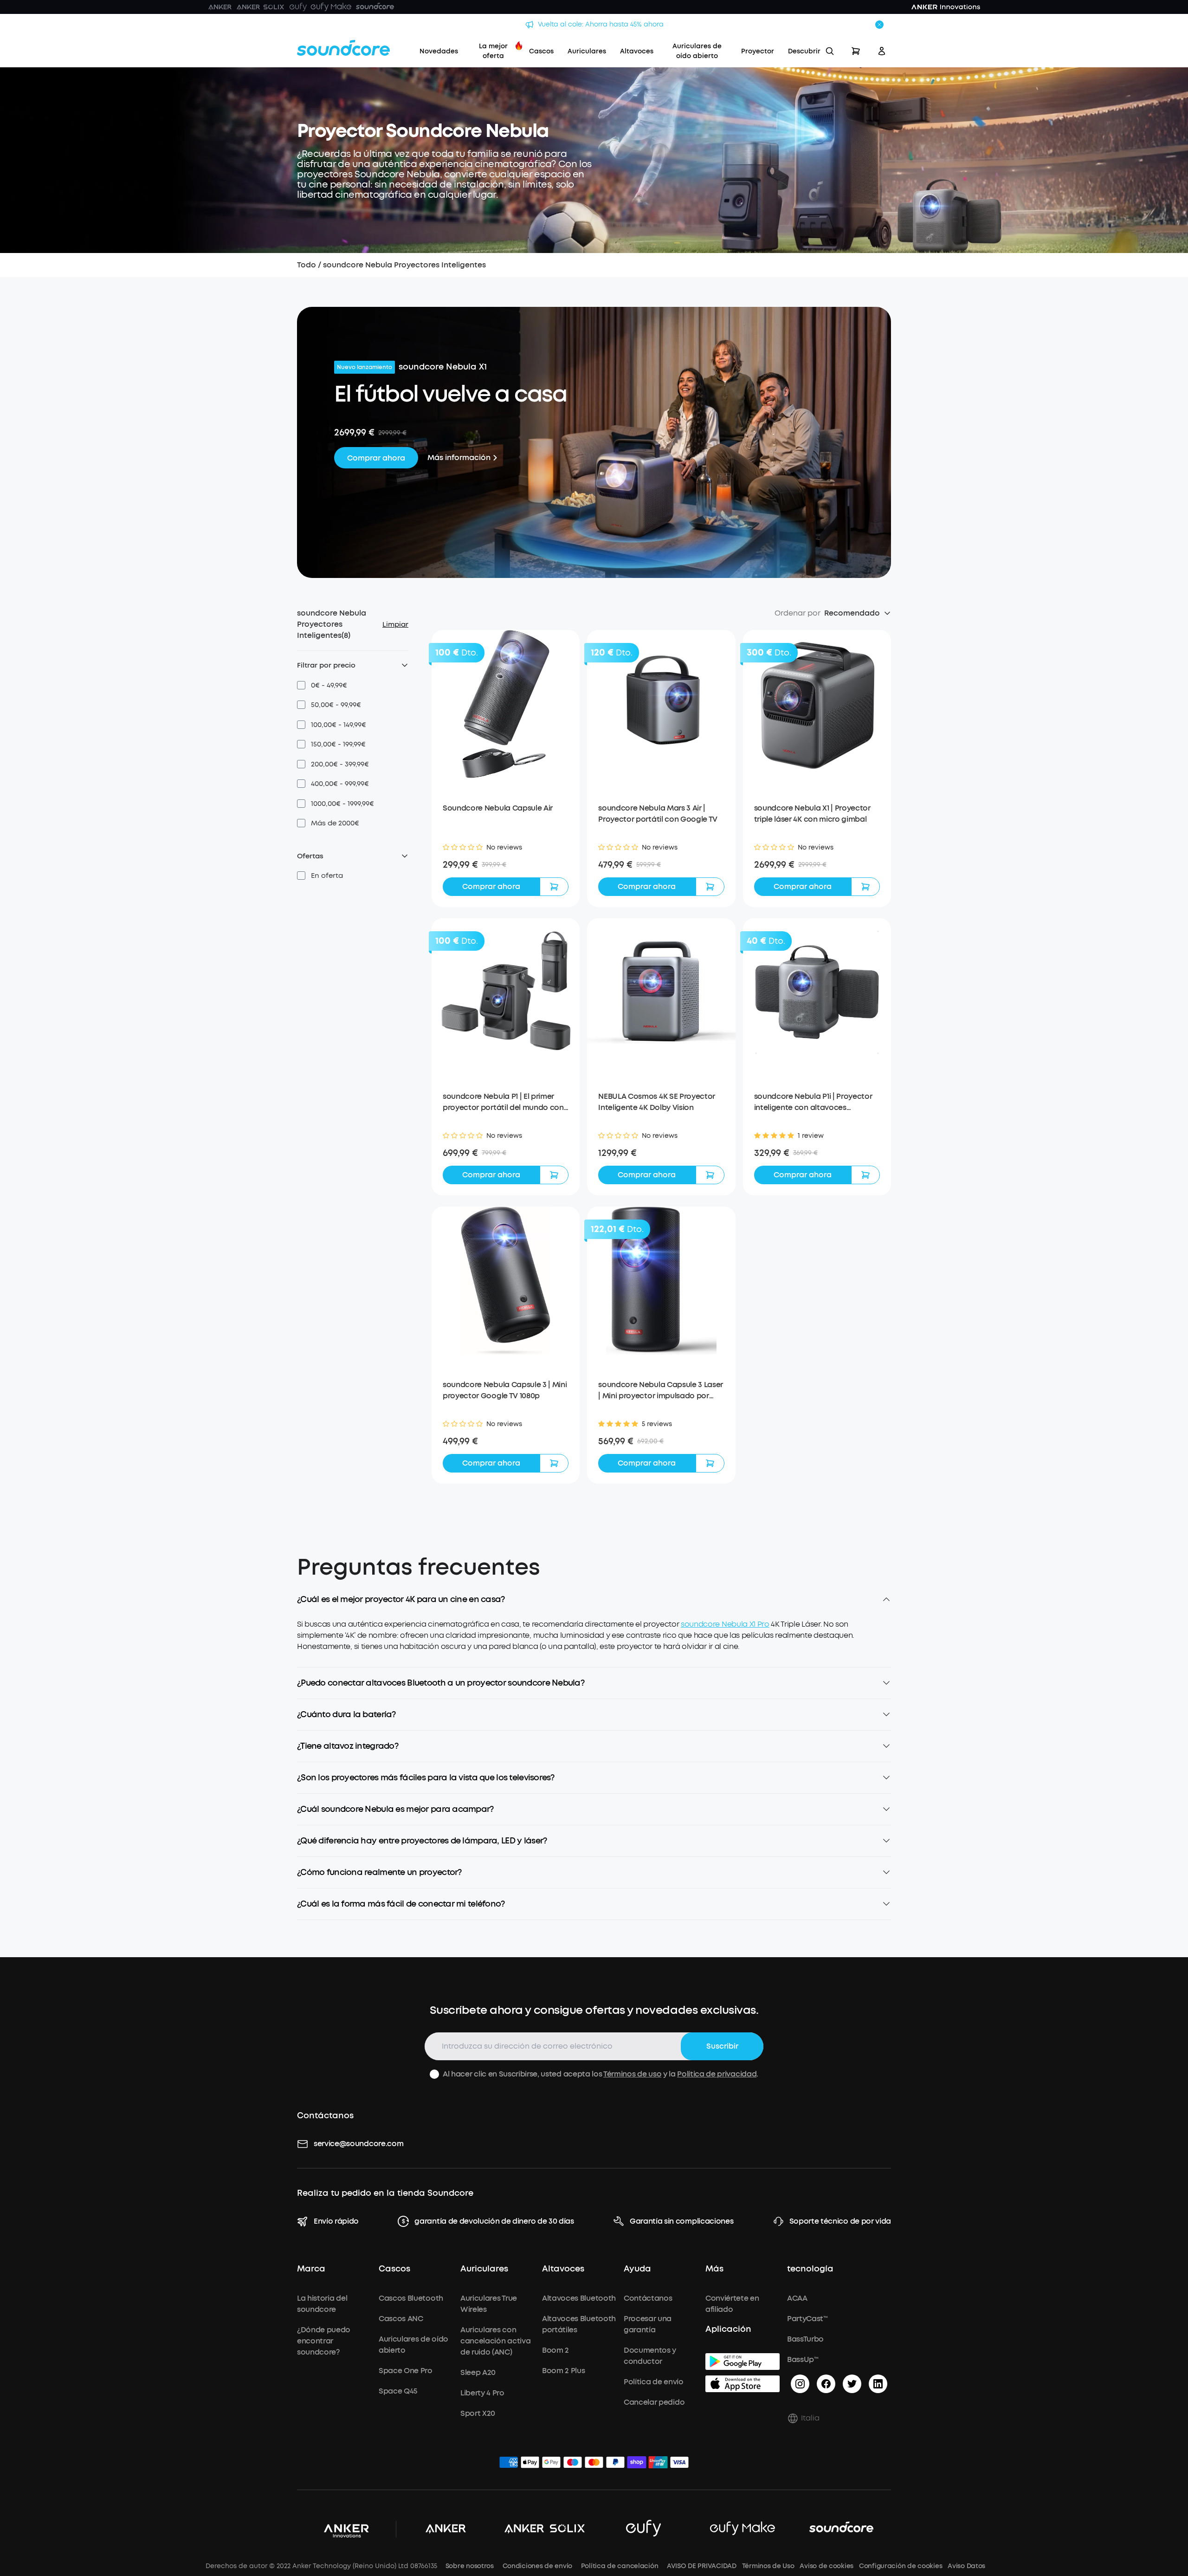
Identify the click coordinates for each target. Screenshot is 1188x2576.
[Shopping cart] (856, 51)
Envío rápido (336, 2221)
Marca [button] (311, 2269)
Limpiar (395, 624)
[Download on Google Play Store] (742, 2362)
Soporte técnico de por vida (840, 2221)
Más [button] (714, 2269)
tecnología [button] (810, 2269)
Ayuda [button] (637, 2269)
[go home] (343, 48)
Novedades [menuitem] (439, 51)
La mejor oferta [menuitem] (493, 51)
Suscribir (722, 2046)
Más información (459, 457)
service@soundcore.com (358, 2144)
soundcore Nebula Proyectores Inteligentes (404, 265)
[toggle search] (830, 51)
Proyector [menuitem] (758, 51)
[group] (506, 865)
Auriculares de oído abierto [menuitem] (697, 51)
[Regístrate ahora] (882, 51)
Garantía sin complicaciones (681, 2221)
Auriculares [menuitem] (587, 51)
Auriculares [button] (484, 2269)
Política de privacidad (717, 2074)
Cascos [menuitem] (541, 51)
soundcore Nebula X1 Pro (725, 1624)
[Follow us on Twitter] (852, 2384)
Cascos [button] (394, 2269)
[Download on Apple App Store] (742, 2384)
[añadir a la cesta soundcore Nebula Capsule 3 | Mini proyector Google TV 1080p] (554, 1463)
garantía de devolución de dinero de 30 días (494, 2221)
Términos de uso (632, 2074)
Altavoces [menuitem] (637, 51)
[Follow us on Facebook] (826, 2384)
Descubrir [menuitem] (804, 51)
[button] (322, 685)
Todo (307, 265)
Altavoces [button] (563, 2269)
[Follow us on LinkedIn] (878, 2384)
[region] (594, 1643)
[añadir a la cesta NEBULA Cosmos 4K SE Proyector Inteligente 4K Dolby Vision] (710, 1175)
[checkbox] (301, 685)
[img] (509, 2464)
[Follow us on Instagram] (800, 2384)
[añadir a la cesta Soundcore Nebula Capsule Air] (554, 887)
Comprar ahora (376, 458)
